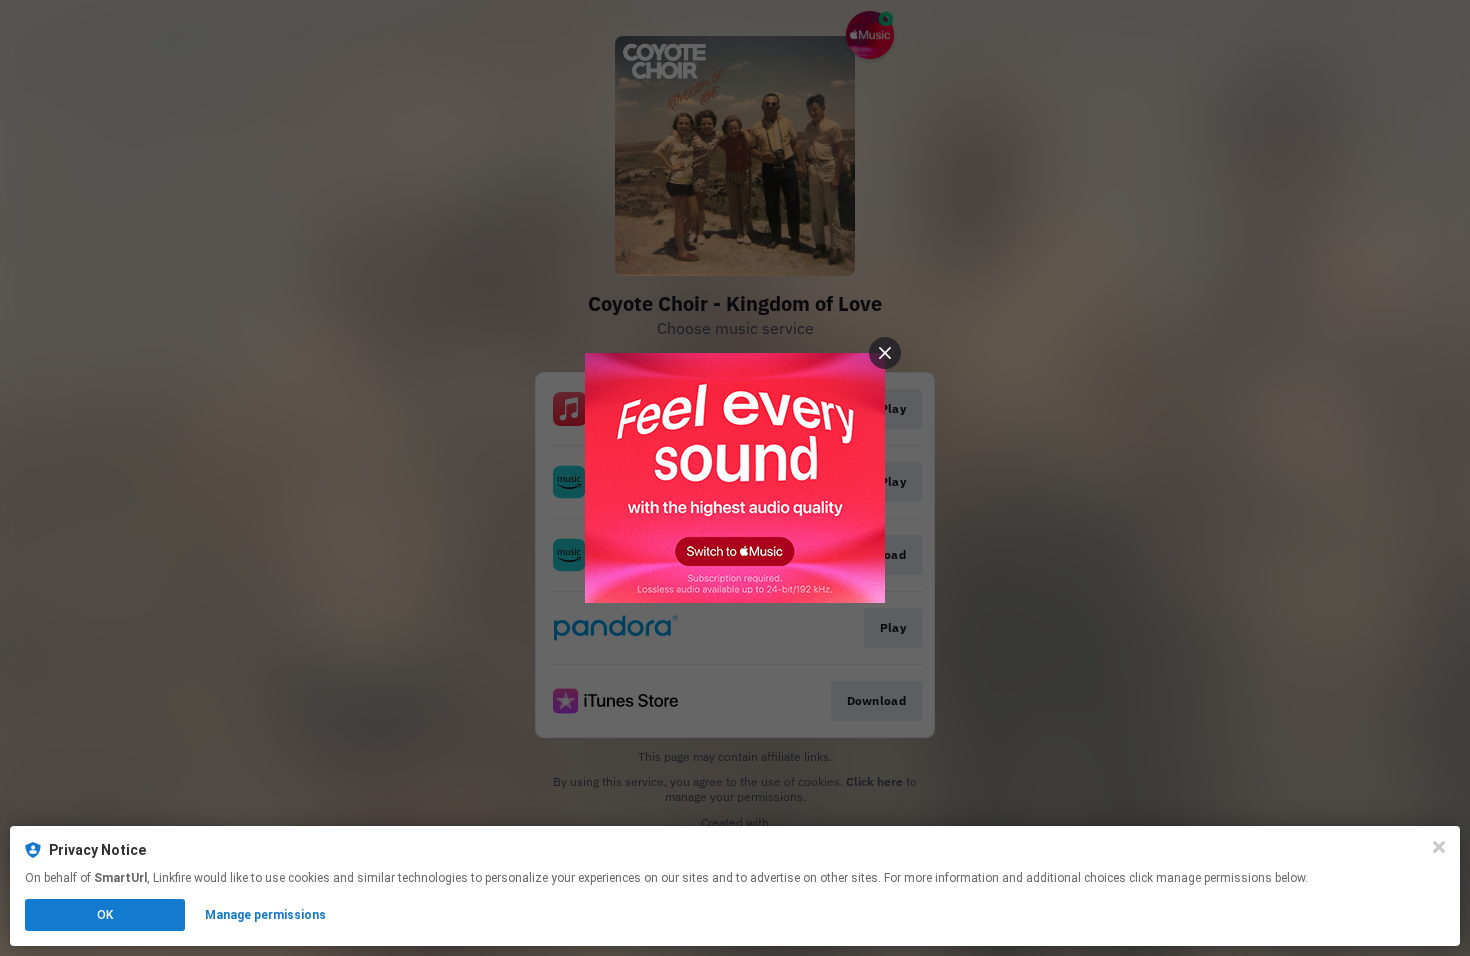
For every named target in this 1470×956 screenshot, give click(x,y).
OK (105, 915)
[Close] (1439, 847)
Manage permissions (265, 915)
